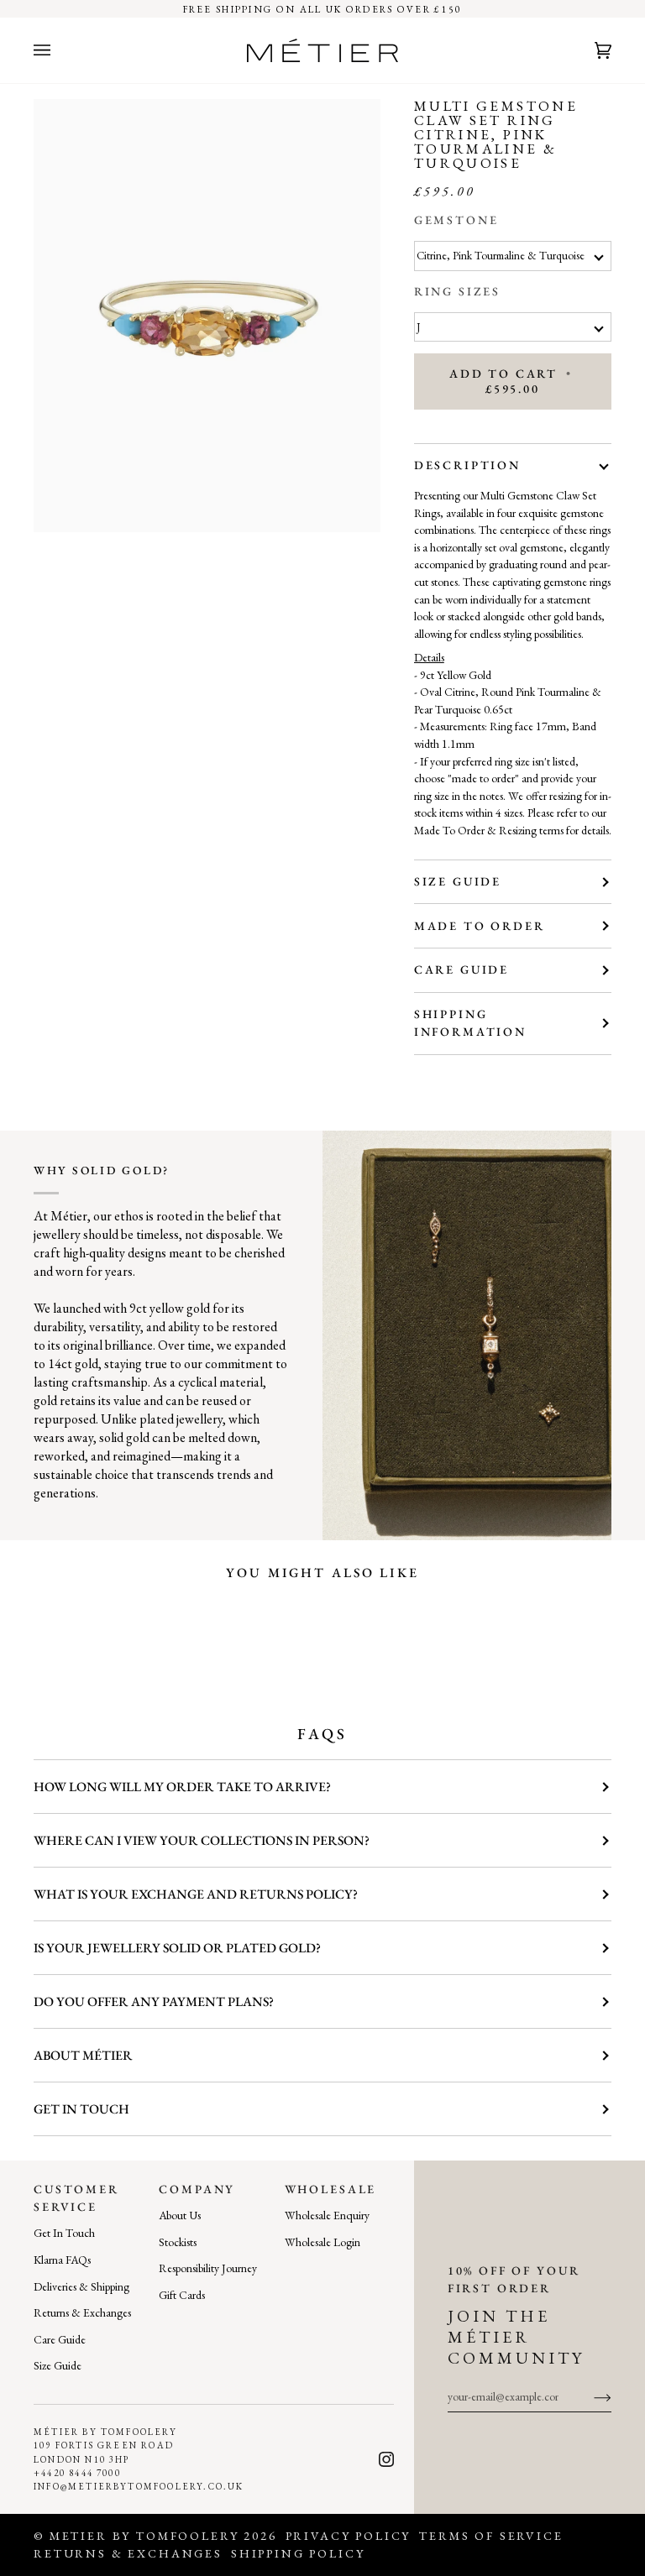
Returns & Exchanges (82, 2312)
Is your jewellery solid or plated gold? (177, 1948)
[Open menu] (59, 50)
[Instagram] (386, 2459)
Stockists (178, 2242)
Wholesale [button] (331, 2189)
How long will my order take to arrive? (182, 1787)
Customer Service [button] (76, 2198)
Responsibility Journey (208, 2268)
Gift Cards (182, 2295)
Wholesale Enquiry (327, 2215)
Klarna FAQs (62, 2260)
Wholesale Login (322, 2242)
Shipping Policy (298, 2553)
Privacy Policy (349, 2536)
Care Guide (461, 969)
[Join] (589, 2396)
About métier (83, 2055)
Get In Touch (64, 2233)
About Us (180, 2215)
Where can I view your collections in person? (202, 1840)
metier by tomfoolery (144, 2536)
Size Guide (458, 881)
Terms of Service (491, 2536)
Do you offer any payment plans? (154, 2001)
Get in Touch (81, 2109)
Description (467, 465)
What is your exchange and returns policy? (196, 1894)
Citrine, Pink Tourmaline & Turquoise (501, 256)
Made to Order (480, 926)
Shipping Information (470, 1023)
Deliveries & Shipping (81, 2286)
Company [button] (197, 2189)
